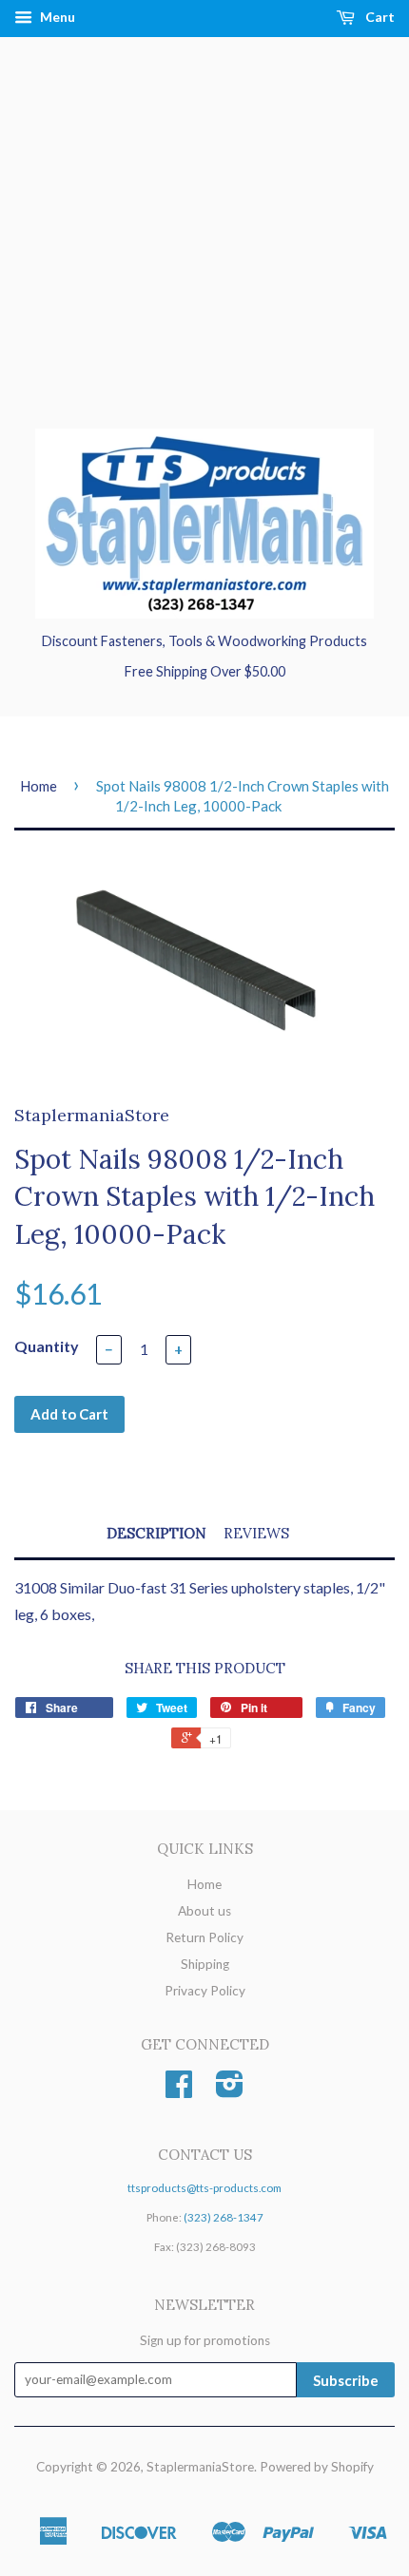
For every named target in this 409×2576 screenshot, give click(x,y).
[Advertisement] (204, 252)
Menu (56, 17)
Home (39, 786)
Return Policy (204, 1937)
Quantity (47, 1346)
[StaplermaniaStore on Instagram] (230, 2090)
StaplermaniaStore (200, 2467)
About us (204, 1911)
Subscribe (346, 2380)
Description (156, 1533)
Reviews (256, 1533)
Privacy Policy (205, 1991)
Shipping (205, 1964)
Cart (379, 17)
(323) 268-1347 (224, 2217)
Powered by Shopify (317, 2467)
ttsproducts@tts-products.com (204, 2188)
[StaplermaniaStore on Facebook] (179, 2090)
